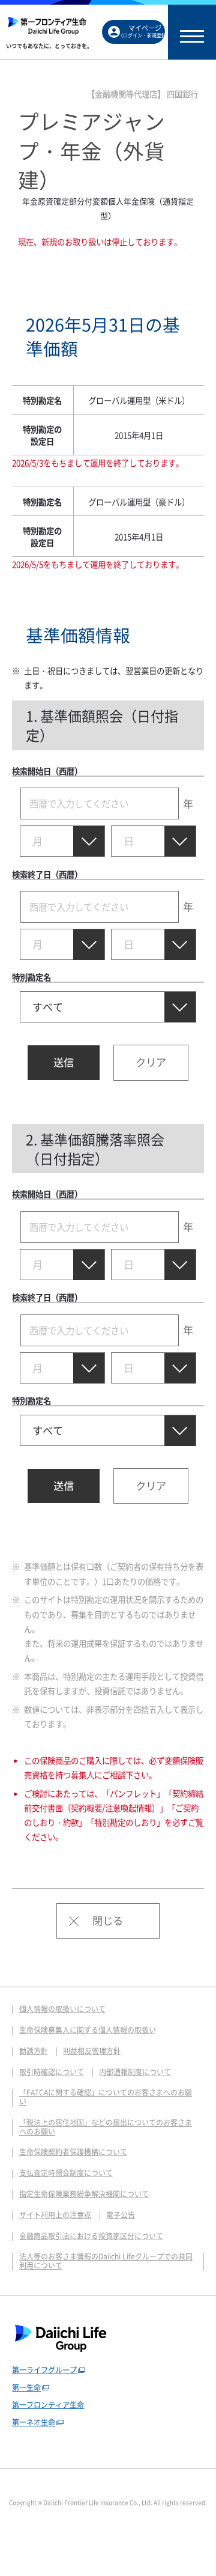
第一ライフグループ (44, 2370)
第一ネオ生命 (34, 2422)
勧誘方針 (34, 2051)
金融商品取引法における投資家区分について (91, 2236)
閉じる (108, 1921)
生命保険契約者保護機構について (73, 2152)
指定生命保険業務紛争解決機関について (84, 2194)
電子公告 (121, 2215)
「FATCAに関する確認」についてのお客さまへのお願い (106, 2097)
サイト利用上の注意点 (55, 2215)
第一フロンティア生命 (48, 2405)
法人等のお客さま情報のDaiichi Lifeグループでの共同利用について (106, 2261)
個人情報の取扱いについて (62, 2009)
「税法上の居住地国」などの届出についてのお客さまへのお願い (106, 2127)
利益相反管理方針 (92, 2051)
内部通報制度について (135, 2072)
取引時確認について (52, 2072)
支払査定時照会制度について (66, 2173)
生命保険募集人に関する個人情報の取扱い (88, 2030)
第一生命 (26, 2387)
